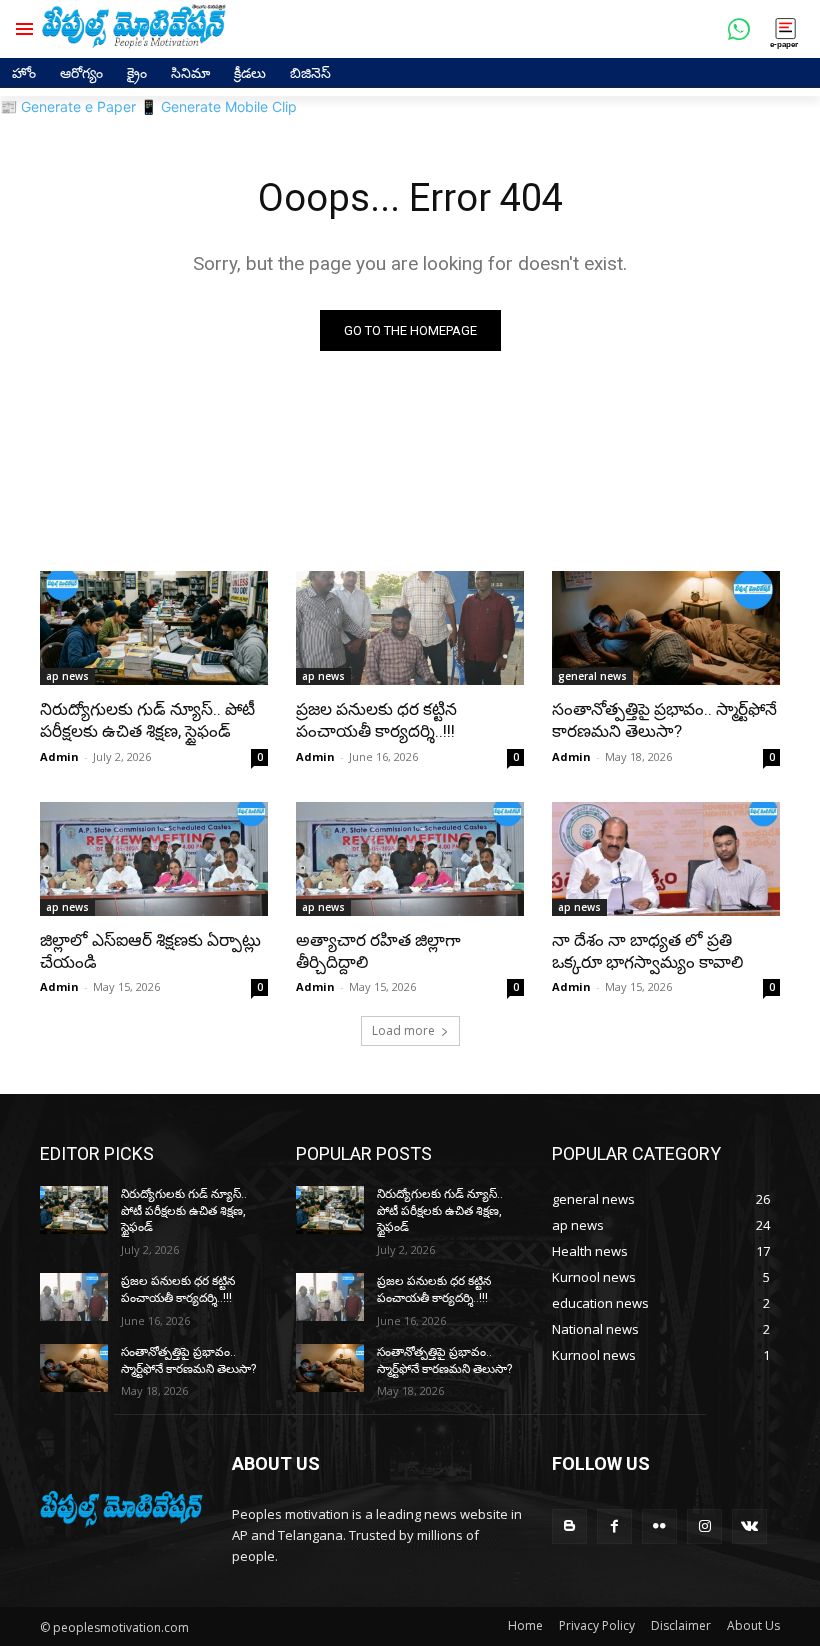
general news (592, 676)
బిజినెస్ (310, 72)
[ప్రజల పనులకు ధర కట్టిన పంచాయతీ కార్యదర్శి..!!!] (410, 628)
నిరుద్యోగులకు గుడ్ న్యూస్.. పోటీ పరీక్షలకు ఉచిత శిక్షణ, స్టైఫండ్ (147, 720)
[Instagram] (704, 1526)
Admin (59, 756)
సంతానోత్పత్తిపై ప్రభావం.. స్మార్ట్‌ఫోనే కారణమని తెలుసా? (664, 720)
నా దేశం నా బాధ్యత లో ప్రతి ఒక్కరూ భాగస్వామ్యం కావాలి (647, 951)
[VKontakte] (749, 1526)
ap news (67, 676)
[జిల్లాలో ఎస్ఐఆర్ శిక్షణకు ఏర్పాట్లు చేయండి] (154, 859)
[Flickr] (659, 1526)
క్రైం (137, 72)
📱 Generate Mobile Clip (218, 106)
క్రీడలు (250, 72)
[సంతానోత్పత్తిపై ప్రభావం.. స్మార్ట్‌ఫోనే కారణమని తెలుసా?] (666, 628)
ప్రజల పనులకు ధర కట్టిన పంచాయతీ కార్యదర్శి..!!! (376, 720)
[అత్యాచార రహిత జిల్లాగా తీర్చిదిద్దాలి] (410, 859)
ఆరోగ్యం (81, 72)
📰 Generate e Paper (68, 106)
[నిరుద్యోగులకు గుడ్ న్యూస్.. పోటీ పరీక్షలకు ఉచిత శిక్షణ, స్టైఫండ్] (154, 628)
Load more (403, 1030)
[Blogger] (569, 1526)
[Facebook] (614, 1526)
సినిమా (190, 72)
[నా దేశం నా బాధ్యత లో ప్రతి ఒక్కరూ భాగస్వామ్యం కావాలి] (666, 859)
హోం (24, 72)
